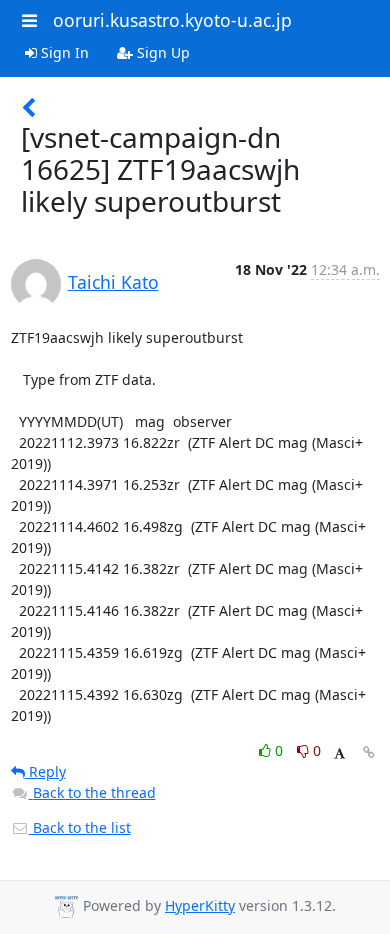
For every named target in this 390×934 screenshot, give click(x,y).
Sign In (63, 52)
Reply (45, 771)
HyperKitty (200, 905)
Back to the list (80, 827)
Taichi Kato (113, 282)
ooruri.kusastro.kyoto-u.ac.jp (172, 20)
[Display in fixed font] (339, 753)
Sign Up (161, 52)
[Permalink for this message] (369, 752)
